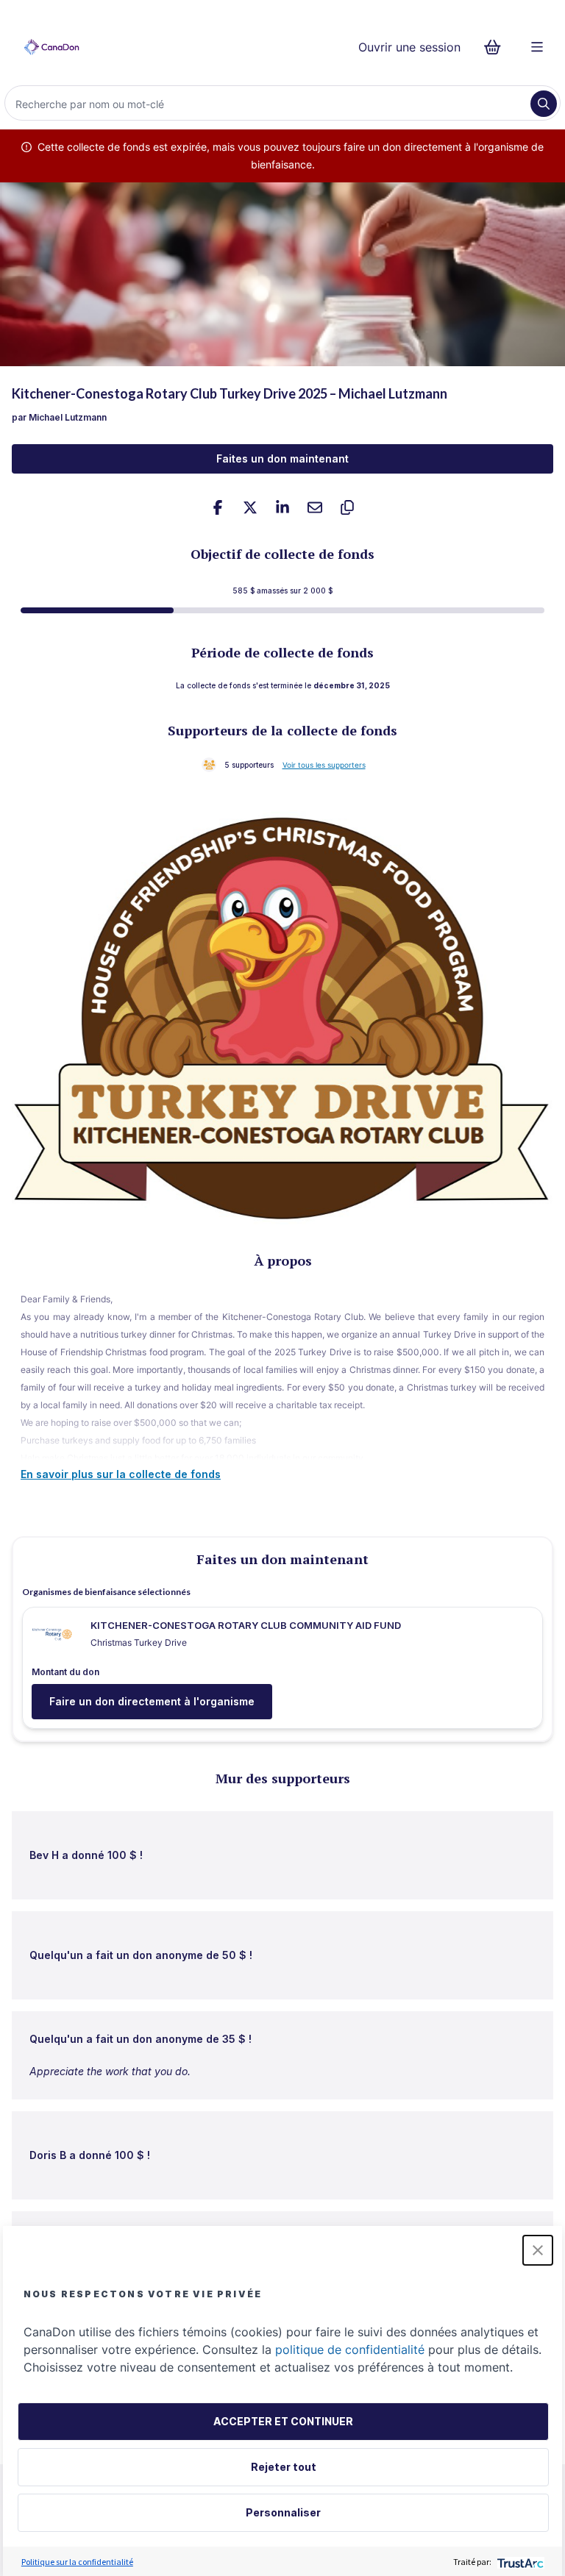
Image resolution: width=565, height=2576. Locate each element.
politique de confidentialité (350, 2350)
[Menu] (537, 47)
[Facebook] (218, 507)
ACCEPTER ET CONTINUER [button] (283, 2421)
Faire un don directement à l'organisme (152, 1701)
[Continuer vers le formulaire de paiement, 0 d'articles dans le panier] (497, 47)
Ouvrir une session (409, 47)
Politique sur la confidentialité (77, 2562)
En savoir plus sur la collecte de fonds (121, 1474)
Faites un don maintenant (282, 459)
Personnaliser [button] (283, 2512)
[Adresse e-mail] (315, 507)
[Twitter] (250, 507)
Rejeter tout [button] (284, 2467)
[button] (538, 2250)
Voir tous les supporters (324, 765)
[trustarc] (519, 2562)
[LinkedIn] (282, 507)
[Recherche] (544, 104)
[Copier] (347, 507)
